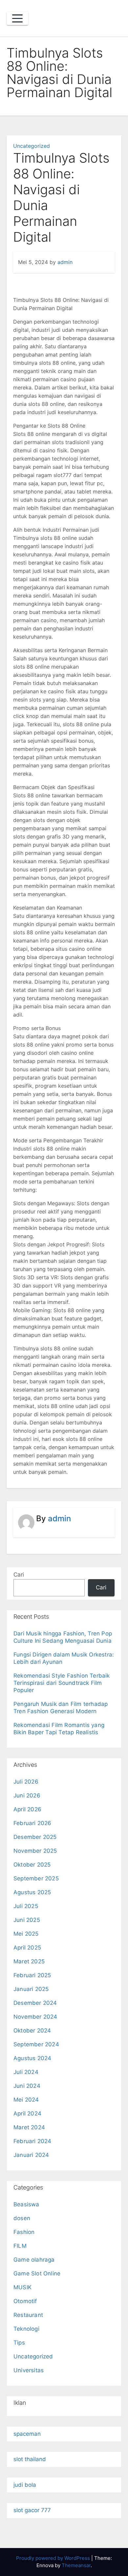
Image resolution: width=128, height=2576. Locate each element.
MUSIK (22, 2287)
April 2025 (27, 1948)
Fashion (24, 2232)
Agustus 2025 (32, 1892)
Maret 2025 (29, 1961)
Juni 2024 (27, 2086)
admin (65, 262)
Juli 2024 (26, 2072)
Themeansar (76, 2565)
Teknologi (26, 2329)
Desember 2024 (35, 2003)
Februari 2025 (32, 1975)
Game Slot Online (37, 2273)
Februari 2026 (32, 1823)
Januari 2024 (31, 2155)
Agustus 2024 (32, 2058)
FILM (20, 2246)
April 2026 (27, 1809)
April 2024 (27, 2113)
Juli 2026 (26, 1782)
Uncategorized (32, 146)
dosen (22, 2218)
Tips (19, 2343)
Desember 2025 (35, 1837)
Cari (19, 1575)
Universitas (29, 2370)
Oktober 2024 (32, 2031)
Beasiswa (26, 2204)
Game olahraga (34, 2260)
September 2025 (36, 1878)
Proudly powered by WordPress (54, 2558)
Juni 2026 (27, 1795)
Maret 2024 (29, 2127)
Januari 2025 (31, 1989)
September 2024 (36, 2044)
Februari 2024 (32, 2141)
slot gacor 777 (32, 2510)
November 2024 (35, 2017)
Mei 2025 (26, 1934)
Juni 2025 (27, 1920)
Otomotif (25, 2301)
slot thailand (30, 2459)
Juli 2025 (26, 1906)
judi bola (25, 2485)
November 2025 (35, 1851)
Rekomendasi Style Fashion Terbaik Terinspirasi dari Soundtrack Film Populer (62, 1683)
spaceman (27, 2434)
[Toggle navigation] (17, 18)
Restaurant (28, 2315)
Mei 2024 (26, 2100)
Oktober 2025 (32, 1865)
